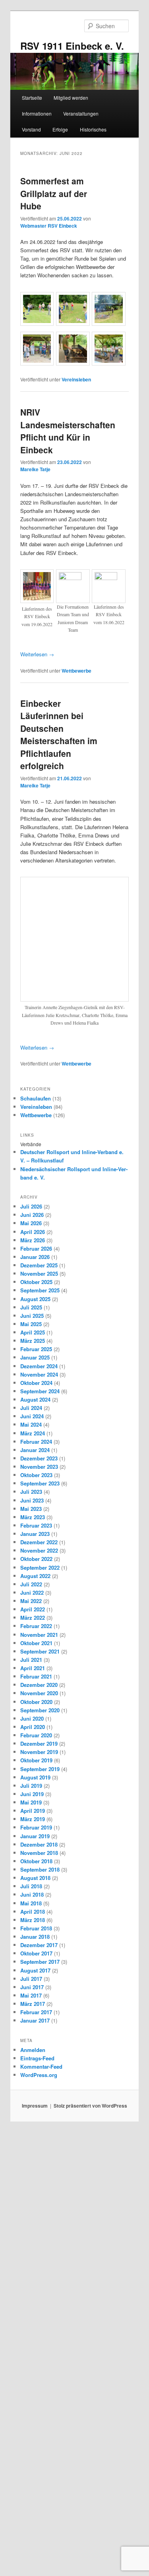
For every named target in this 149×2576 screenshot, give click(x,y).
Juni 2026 (32, 1689)
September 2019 (40, 2244)
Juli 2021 (31, 2134)
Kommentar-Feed (41, 2541)
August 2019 (35, 2252)
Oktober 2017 (36, 2428)
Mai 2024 (31, 1899)
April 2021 (33, 2143)
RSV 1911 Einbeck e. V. (72, 46)
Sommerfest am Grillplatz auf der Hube (54, 193)
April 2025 (33, 1807)
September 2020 (40, 2185)
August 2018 (35, 2353)
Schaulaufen (36, 1573)
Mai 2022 (31, 2076)
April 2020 (33, 2202)
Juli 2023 (31, 1966)
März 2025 (33, 1815)
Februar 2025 (36, 1824)
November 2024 (39, 1849)
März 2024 (33, 1908)
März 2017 (33, 2478)
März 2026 (33, 1715)
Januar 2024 (35, 1925)
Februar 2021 (36, 2151)
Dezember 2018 (39, 2319)
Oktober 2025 (36, 1757)
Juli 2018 (31, 2361)
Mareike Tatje (35, 469)
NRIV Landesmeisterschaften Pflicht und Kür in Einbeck (68, 431)
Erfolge (60, 129)
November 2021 (39, 2109)
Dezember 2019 (39, 2218)
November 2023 (39, 1941)
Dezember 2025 (39, 1740)
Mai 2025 (31, 1799)
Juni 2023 (32, 1975)
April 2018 (33, 2386)
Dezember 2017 (39, 2420)
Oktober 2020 (36, 2177)
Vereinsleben (76, 379)
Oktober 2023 (36, 1950)
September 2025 (40, 1765)
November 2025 (39, 1748)
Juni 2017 (32, 2462)
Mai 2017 (31, 2470)
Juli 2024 (31, 1883)
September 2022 (40, 2042)
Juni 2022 (32, 2067)
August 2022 (35, 2051)
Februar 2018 (36, 2403)
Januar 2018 (35, 2411)
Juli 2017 (31, 2453)
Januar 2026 (35, 1732)
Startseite (32, 98)
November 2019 (39, 2227)
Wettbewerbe (76, 671)
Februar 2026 (36, 1723)
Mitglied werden (71, 98)
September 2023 (40, 1958)
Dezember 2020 (39, 2159)
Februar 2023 (36, 2000)
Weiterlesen (37, 654)
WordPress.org (39, 2550)
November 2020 (39, 2168)
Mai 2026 (31, 1698)
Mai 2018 (31, 2378)
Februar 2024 (36, 1916)
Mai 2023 (31, 1983)
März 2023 (33, 1992)
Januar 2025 (35, 1832)
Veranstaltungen (81, 113)
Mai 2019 (31, 2277)
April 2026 (33, 1707)
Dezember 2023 (39, 1933)
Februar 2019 (36, 2302)
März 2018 (33, 2395)
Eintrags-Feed (37, 2533)
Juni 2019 (32, 2269)
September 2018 (40, 2344)
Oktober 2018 (36, 2336)
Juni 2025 (32, 1790)
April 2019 (33, 2285)
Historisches (93, 129)
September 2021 (40, 2126)
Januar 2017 (35, 2495)
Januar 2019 (35, 2311)
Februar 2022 (36, 2101)
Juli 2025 (31, 1782)
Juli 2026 (31, 1681)
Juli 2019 (31, 2260)
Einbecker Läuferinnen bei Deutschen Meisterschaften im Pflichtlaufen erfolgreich (59, 735)
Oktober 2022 (36, 2034)
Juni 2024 (32, 1891)
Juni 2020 (32, 2193)
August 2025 (35, 1774)
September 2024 (40, 1866)
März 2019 (33, 2294)
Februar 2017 (36, 2487)
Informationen (37, 113)
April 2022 (33, 2084)
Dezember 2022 (39, 2017)
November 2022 (39, 2025)
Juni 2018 (32, 2369)
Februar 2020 (36, 2210)
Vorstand (31, 129)
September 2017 (40, 2436)
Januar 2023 (35, 2008)
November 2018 (39, 2327)
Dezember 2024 (39, 1841)
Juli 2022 (31, 2059)
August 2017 (35, 2445)
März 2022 (33, 2092)
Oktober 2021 (36, 2118)
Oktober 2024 (36, 1858)
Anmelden (33, 2525)
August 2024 (35, 1874)
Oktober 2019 (36, 2235)
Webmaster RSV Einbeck (49, 226)
